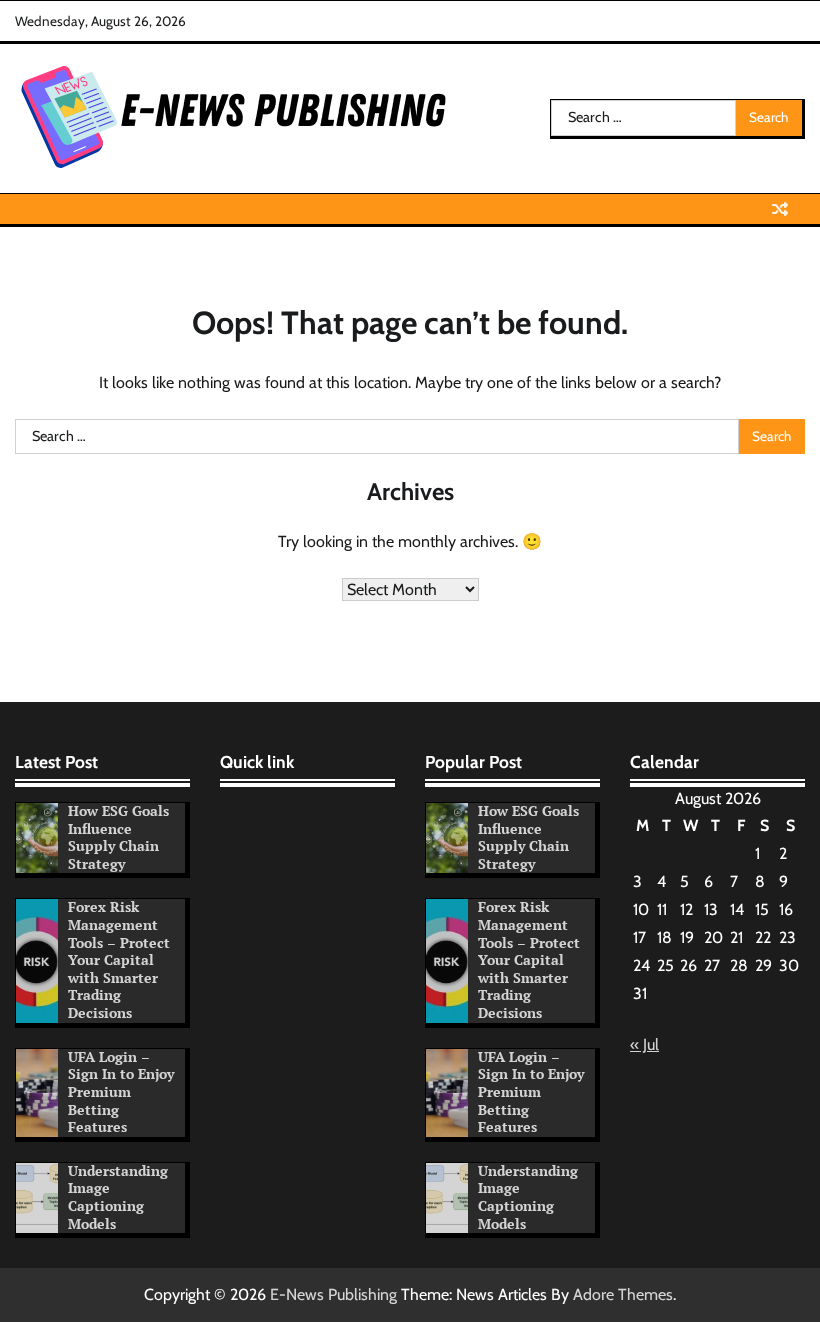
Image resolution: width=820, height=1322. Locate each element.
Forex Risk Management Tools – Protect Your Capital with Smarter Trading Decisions (119, 960)
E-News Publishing (333, 1294)
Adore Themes (623, 1294)
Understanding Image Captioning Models (118, 1197)
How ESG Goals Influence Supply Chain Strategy (118, 837)
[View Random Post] (780, 209)
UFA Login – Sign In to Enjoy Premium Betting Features (121, 1092)
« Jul (644, 1044)
